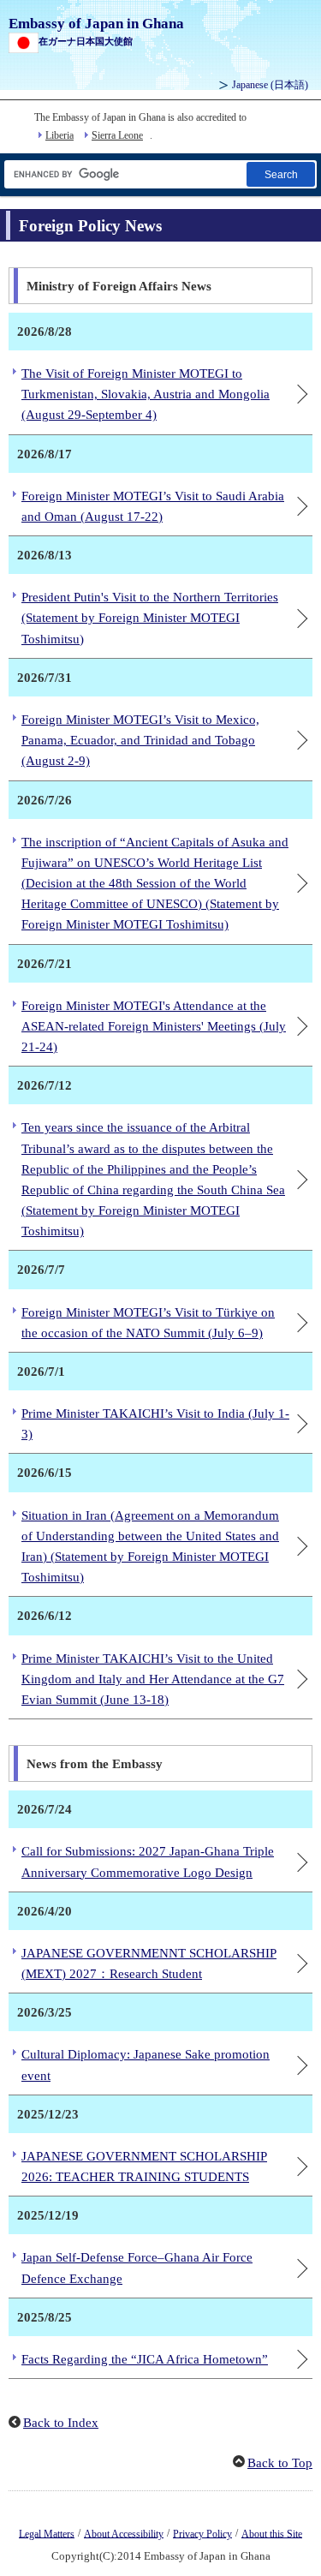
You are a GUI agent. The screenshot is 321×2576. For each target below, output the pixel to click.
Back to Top (280, 2463)
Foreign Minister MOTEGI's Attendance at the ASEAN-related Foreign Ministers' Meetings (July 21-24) (154, 1026)
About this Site (272, 2533)
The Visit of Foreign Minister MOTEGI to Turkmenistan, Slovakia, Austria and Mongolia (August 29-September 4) (146, 394)
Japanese (270, 85)
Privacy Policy (202, 2533)
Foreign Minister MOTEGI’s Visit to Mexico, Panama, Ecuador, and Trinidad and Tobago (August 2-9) (140, 740)
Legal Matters (47, 2533)
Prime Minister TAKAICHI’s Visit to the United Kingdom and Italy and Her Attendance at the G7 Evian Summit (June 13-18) (153, 1679)
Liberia (59, 135)
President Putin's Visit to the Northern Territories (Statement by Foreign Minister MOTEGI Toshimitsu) (150, 618)
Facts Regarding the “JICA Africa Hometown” (145, 2359)
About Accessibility (124, 2533)
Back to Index (61, 2423)
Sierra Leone (117, 135)
